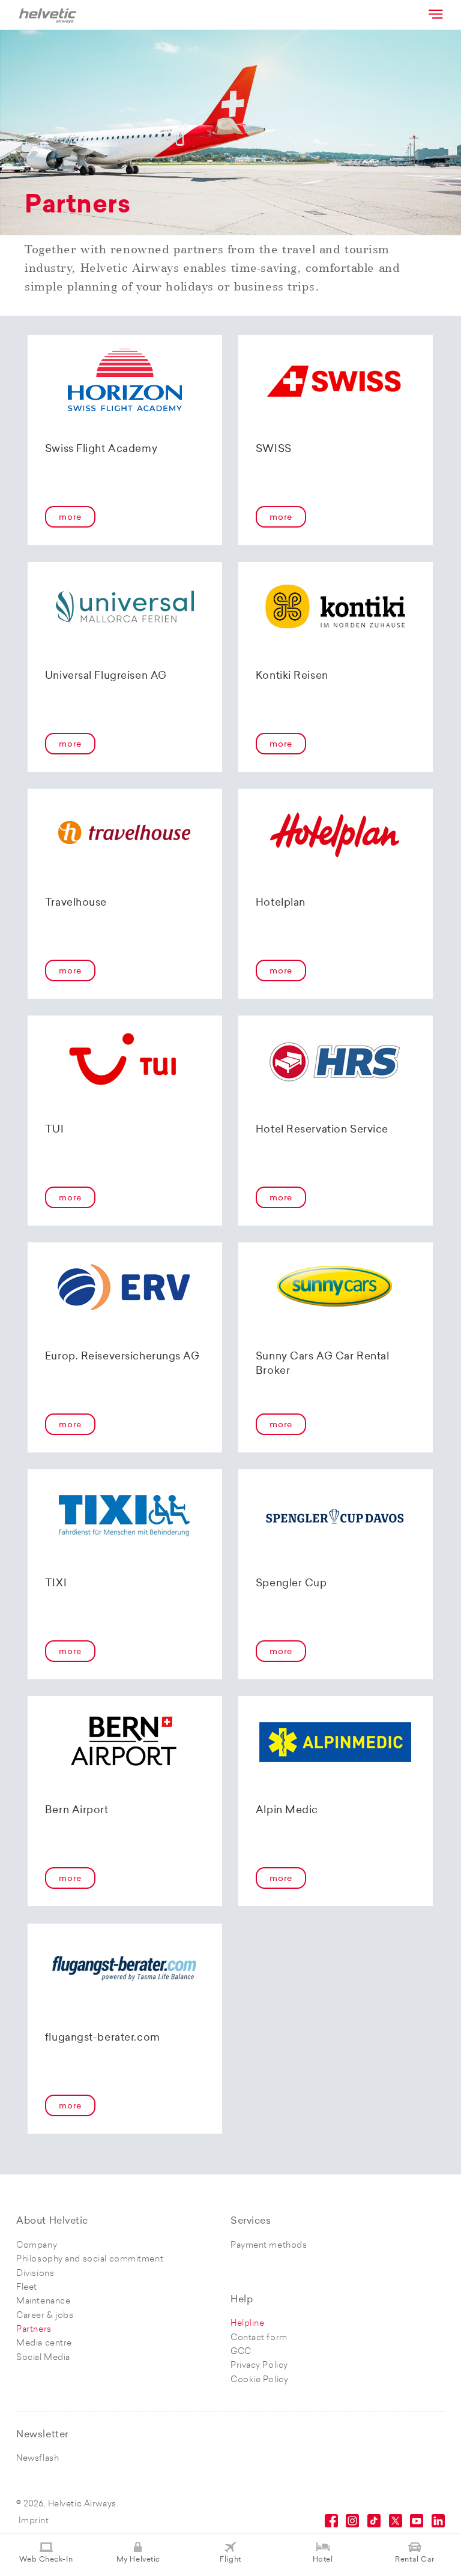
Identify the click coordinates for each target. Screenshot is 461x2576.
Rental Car (415, 2560)
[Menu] (435, 14)
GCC (241, 2352)
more (70, 518)
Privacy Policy (259, 2366)
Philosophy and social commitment (90, 2259)
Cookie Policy (259, 2380)
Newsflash (38, 2459)
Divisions (35, 2274)
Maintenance (43, 2301)
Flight (230, 2560)
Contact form (259, 2338)
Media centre (44, 2343)
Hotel (323, 2560)
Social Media (43, 2358)
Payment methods (269, 2246)
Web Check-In (46, 2560)
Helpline (247, 2324)
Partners (34, 2330)
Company (37, 2246)
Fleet (27, 2288)
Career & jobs (45, 2316)
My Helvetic (138, 2560)
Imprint (34, 2521)
